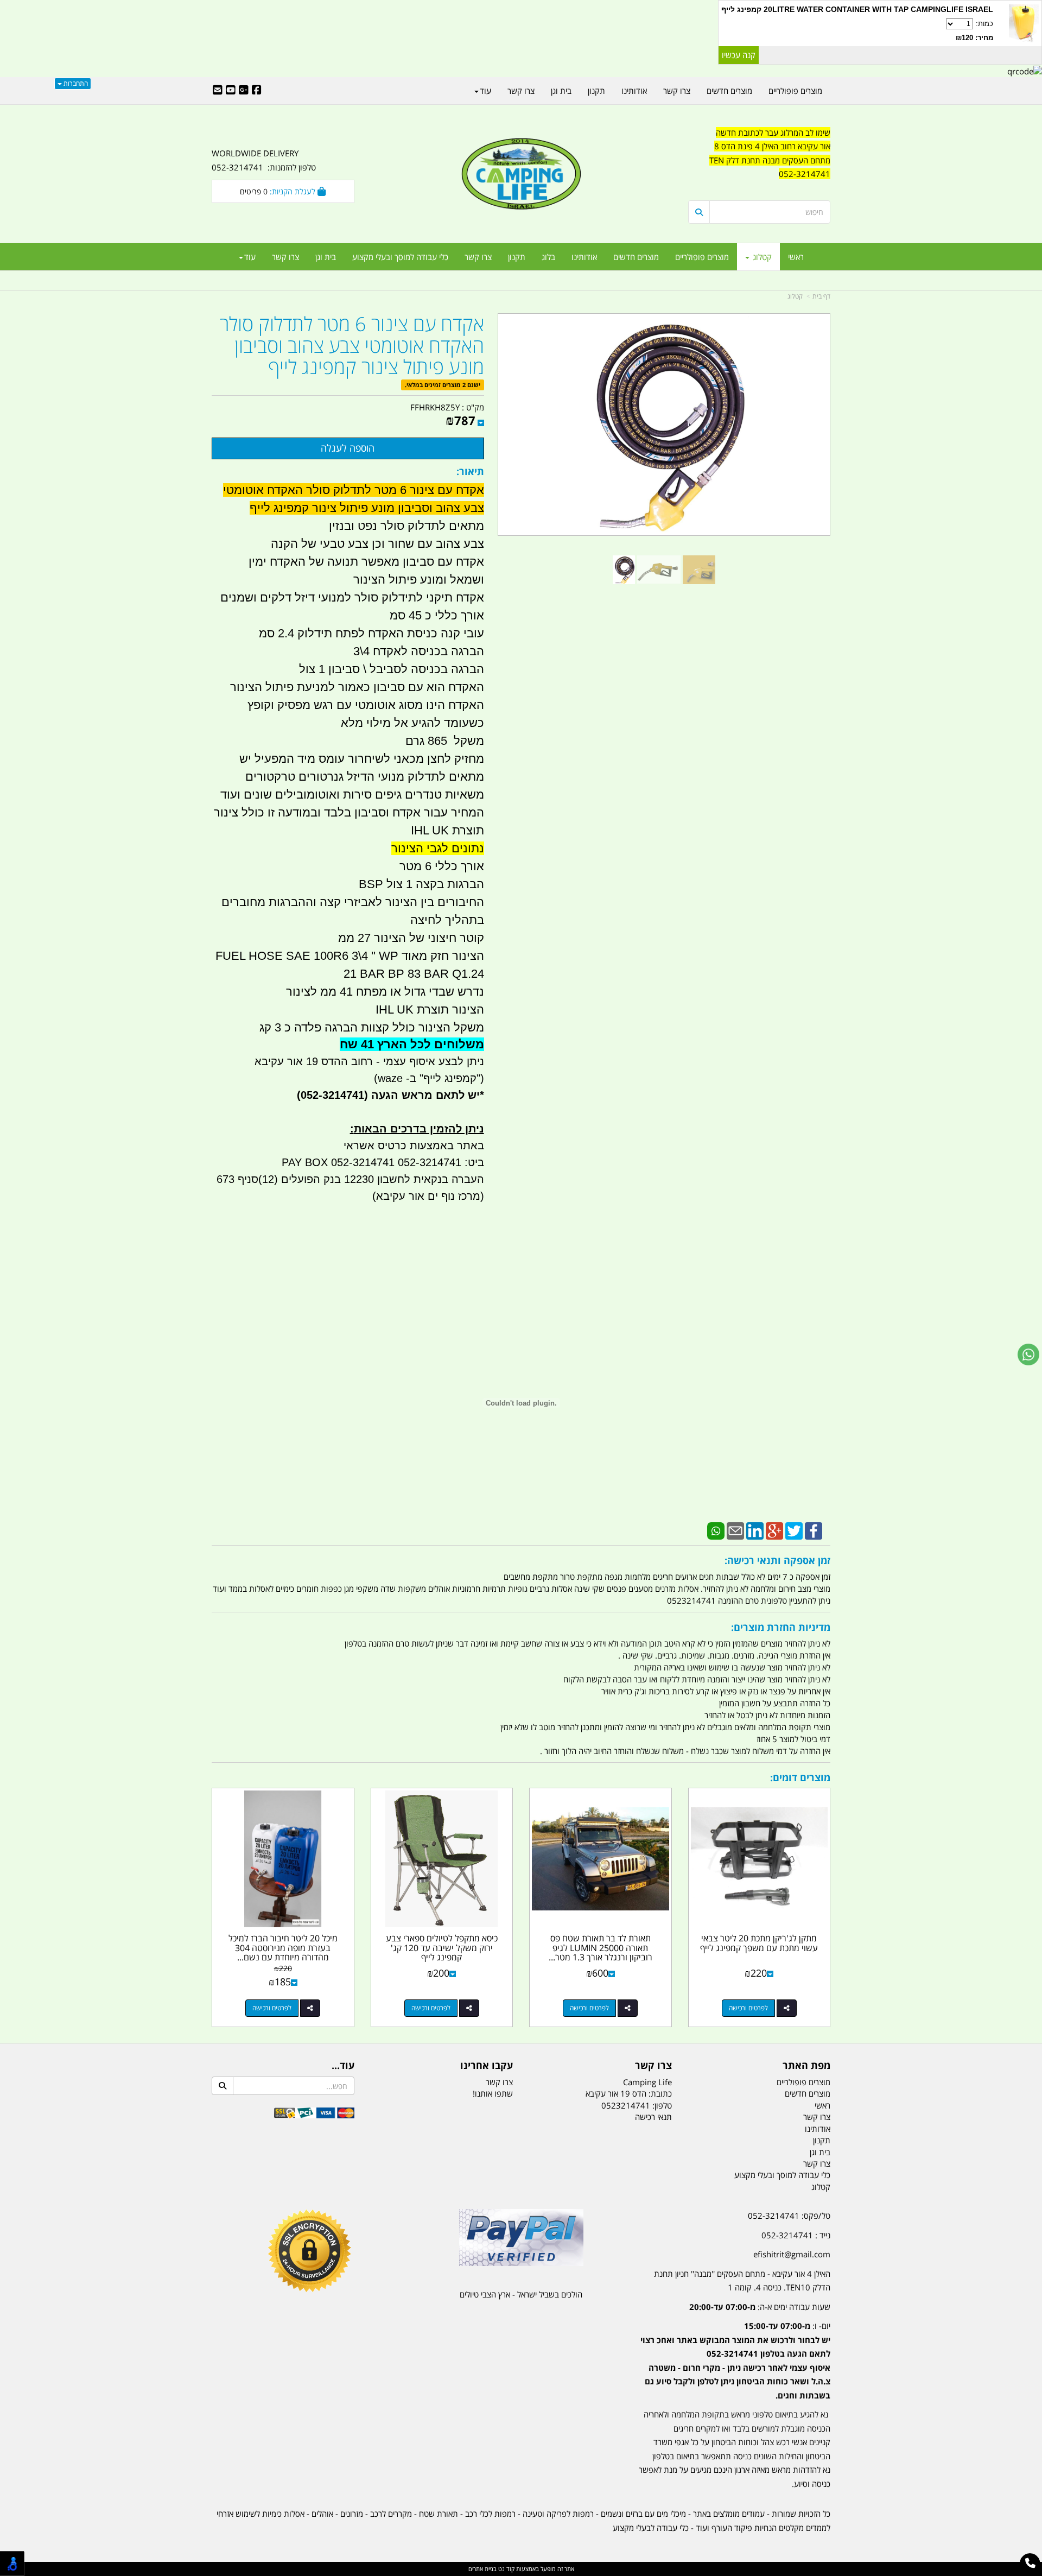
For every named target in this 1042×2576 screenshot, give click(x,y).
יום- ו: (735, 2360)
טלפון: (662, 2105)
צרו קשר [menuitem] (478, 257)
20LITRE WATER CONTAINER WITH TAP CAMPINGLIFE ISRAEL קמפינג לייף (857, 9)
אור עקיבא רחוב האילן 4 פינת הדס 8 (772, 146)
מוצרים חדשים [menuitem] (636, 257)
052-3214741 (805, 174)
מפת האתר (806, 2066)
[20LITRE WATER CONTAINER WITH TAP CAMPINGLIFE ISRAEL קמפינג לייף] (1024, 23)
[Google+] (774, 1530)
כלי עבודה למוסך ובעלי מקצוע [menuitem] (400, 257)
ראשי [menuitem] (796, 257)
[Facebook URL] (257, 91)
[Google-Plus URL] (244, 91)
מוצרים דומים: (800, 1777)
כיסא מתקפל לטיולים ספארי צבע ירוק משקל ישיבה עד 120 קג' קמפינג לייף (442, 1948)
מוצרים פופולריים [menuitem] (702, 257)
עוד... (343, 2066)
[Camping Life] (521, 175)
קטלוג (795, 296)
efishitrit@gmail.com (792, 2254)
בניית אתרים (482, 2569)
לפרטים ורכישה (748, 2008)
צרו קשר (653, 2066)
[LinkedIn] (755, 1530)
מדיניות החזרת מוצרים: (781, 1627)
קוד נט (506, 2569)
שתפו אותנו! (493, 2093)
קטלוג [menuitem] (761, 257)
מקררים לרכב (391, 2514)
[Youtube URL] (231, 91)
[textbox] (760, 161)
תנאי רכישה (653, 2117)
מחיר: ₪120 (974, 38)
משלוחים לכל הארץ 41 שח (412, 1044)
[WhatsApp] (716, 1530)
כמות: (974, 31)
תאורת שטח (439, 2514)
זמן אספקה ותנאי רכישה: (777, 1560)
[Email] (735, 1530)
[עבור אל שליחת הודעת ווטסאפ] (1028, 1355)
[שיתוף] (787, 2008)
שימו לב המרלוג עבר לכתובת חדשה (773, 132)
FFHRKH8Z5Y (435, 407)
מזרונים (352, 2514)
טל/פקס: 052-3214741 (789, 2216)
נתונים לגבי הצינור (438, 848)
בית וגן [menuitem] (326, 257)
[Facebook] (814, 1530)
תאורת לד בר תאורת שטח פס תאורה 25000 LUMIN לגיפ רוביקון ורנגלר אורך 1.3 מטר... (601, 1948)
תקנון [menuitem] (517, 257)
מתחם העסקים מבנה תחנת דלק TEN (770, 160)
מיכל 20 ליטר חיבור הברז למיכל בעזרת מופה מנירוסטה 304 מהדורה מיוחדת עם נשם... (283, 1948)
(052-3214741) (331, 1095)
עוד (250, 257)
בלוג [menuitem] (548, 257)
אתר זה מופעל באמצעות (521, 2569)
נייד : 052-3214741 (796, 2235)
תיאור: (470, 471)
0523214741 (626, 2105)
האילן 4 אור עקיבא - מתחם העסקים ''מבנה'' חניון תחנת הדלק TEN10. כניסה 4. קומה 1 (742, 2281)
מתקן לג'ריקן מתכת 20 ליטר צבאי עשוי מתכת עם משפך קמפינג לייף (759, 1943)
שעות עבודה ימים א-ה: (760, 2307)
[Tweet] (794, 1530)
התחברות (75, 83)
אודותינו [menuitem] (584, 257)
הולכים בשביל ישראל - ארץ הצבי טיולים (521, 2294)
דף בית (821, 296)
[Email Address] (218, 91)
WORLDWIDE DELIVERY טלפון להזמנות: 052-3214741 (264, 160)
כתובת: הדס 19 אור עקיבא (629, 2093)
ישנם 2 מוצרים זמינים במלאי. (443, 385)
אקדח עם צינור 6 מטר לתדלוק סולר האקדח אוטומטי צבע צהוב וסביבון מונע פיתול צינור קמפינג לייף (352, 346)
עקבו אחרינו (487, 2066)
